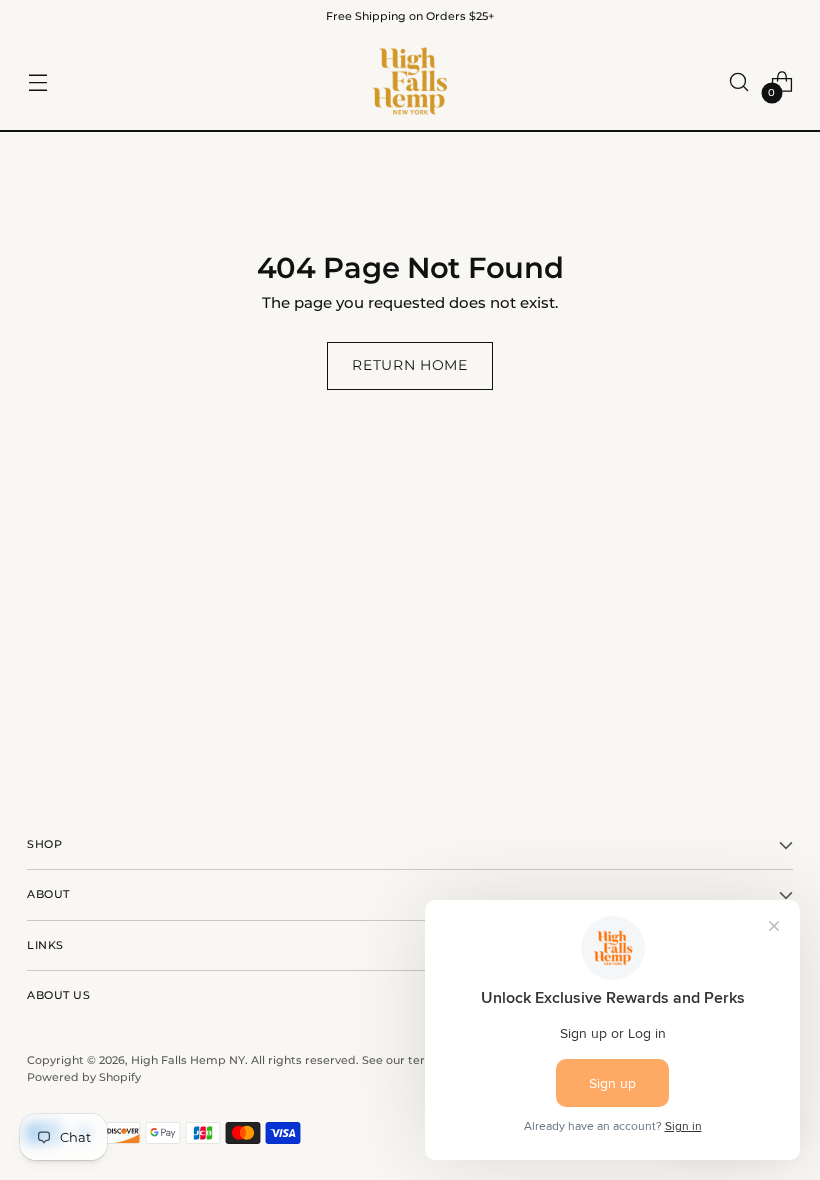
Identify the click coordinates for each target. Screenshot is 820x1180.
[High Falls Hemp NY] (410, 82)
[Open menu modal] (37, 82)
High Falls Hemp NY (188, 1060)
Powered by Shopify (84, 1077)
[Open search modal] (739, 82)
